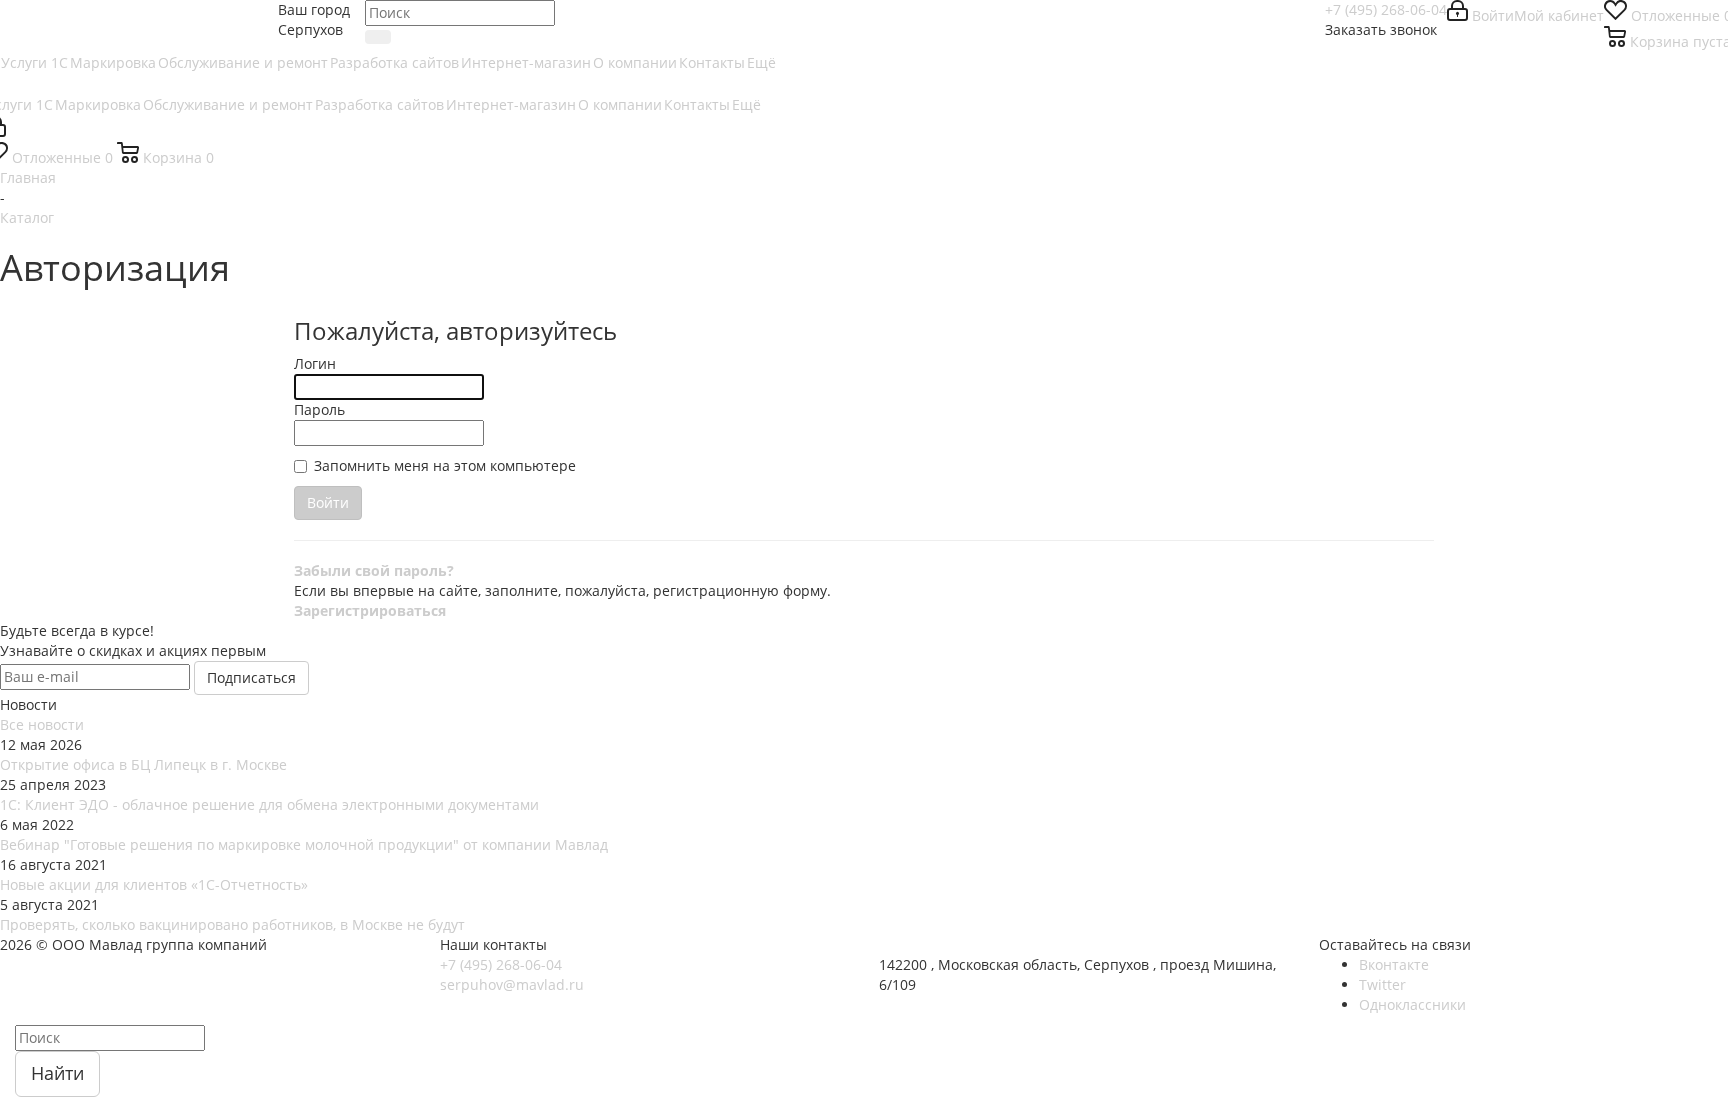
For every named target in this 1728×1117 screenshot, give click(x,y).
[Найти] (378, 37)
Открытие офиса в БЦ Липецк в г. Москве (143, 764)
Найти (57, 1073)
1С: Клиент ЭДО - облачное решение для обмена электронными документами (269, 804)
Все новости (42, 724)
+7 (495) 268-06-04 (1386, 9)
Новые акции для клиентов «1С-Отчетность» (154, 884)
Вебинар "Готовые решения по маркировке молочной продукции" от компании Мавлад (304, 844)
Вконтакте (1394, 964)
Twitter (1382, 984)
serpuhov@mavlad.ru (512, 984)
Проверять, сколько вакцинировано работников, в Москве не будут (232, 924)
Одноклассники (1412, 1004)
